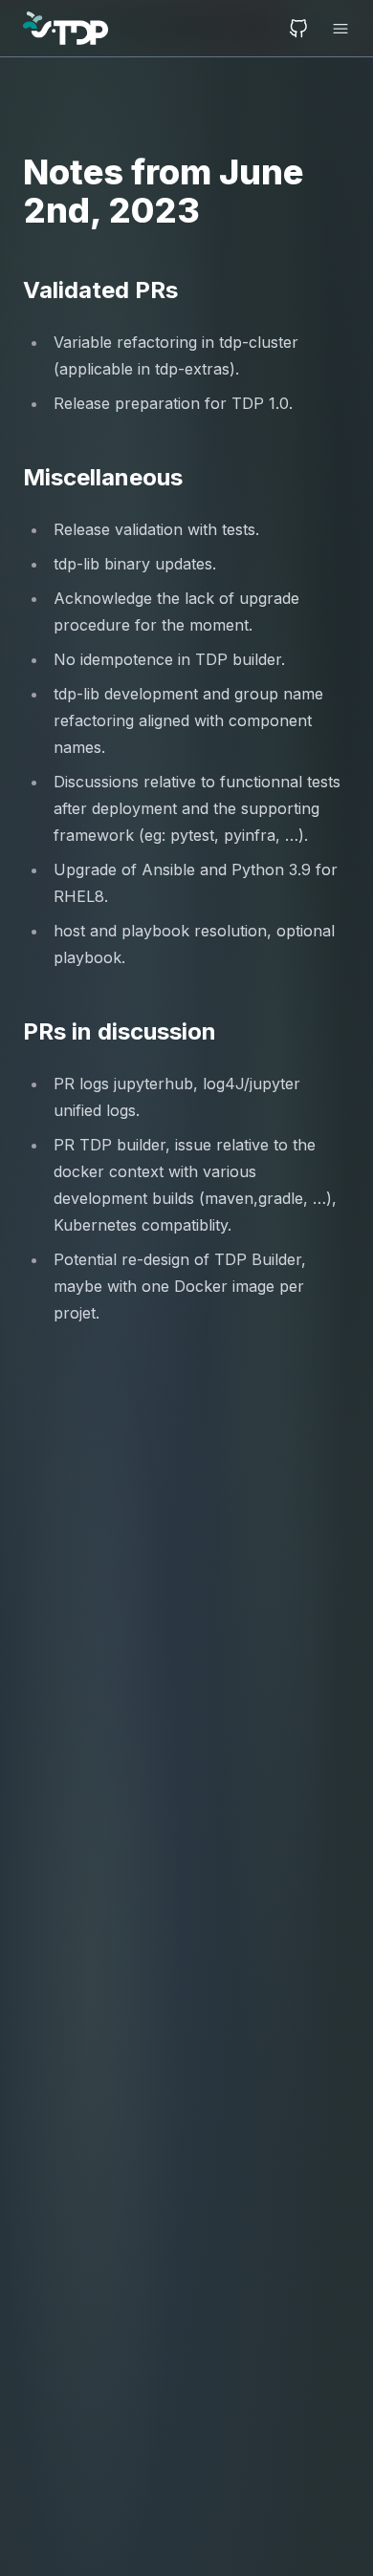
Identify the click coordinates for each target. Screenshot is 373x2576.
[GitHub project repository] (298, 29)
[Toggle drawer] (335, 29)
